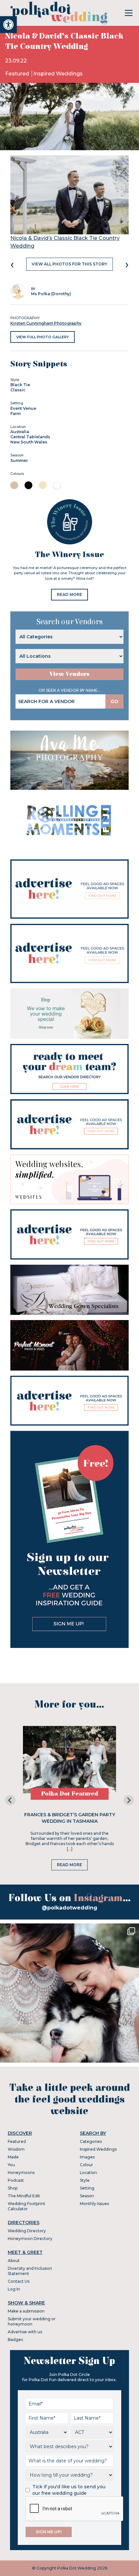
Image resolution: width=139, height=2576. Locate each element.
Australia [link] (20, 432)
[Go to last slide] (10, 1800)
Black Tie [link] (20, 385)
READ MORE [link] (69, 594)
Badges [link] (15, 2340)
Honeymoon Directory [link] (30, 2239)
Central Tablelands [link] (30, 437)
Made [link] (13, 2157)
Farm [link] (16, 414)
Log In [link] (14, 2289)
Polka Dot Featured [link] (70, 1794)
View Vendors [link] (69, 674)
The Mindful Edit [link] (24, 2196)
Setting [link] (87, 2188)
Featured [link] (18, 74)
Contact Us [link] (19, 2281)
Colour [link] (86, 2165)
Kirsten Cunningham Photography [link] (46, 323)
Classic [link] (18, 390)
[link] (8, 25)
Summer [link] (19, 460)
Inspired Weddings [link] (58, 74)
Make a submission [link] (26, 2311)
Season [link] (87, 2196)
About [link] (14, 2261)
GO (114, 701)
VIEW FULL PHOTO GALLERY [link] (43, 337)
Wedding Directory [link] (27, 2231)
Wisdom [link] (16, 2149)
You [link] (11, 2165)
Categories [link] (91, 2141)
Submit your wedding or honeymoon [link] (32, 2321)
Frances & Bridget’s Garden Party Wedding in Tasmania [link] (70, 1818)
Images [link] (87, 2157)
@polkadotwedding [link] (69, 1908)
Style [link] (85, 2180)
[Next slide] (129, 1800)
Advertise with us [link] (25, 2332)
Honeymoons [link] (21, 2173)
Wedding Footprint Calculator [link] (27, 2206)
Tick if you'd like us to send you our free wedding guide (69, 2490)
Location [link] (88, 2173)
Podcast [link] (16, 2180)
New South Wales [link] (29, 442)
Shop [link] (13, 2188)
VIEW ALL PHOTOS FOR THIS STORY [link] (69, 264)
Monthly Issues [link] (94, 2204)
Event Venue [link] (23, 408)
